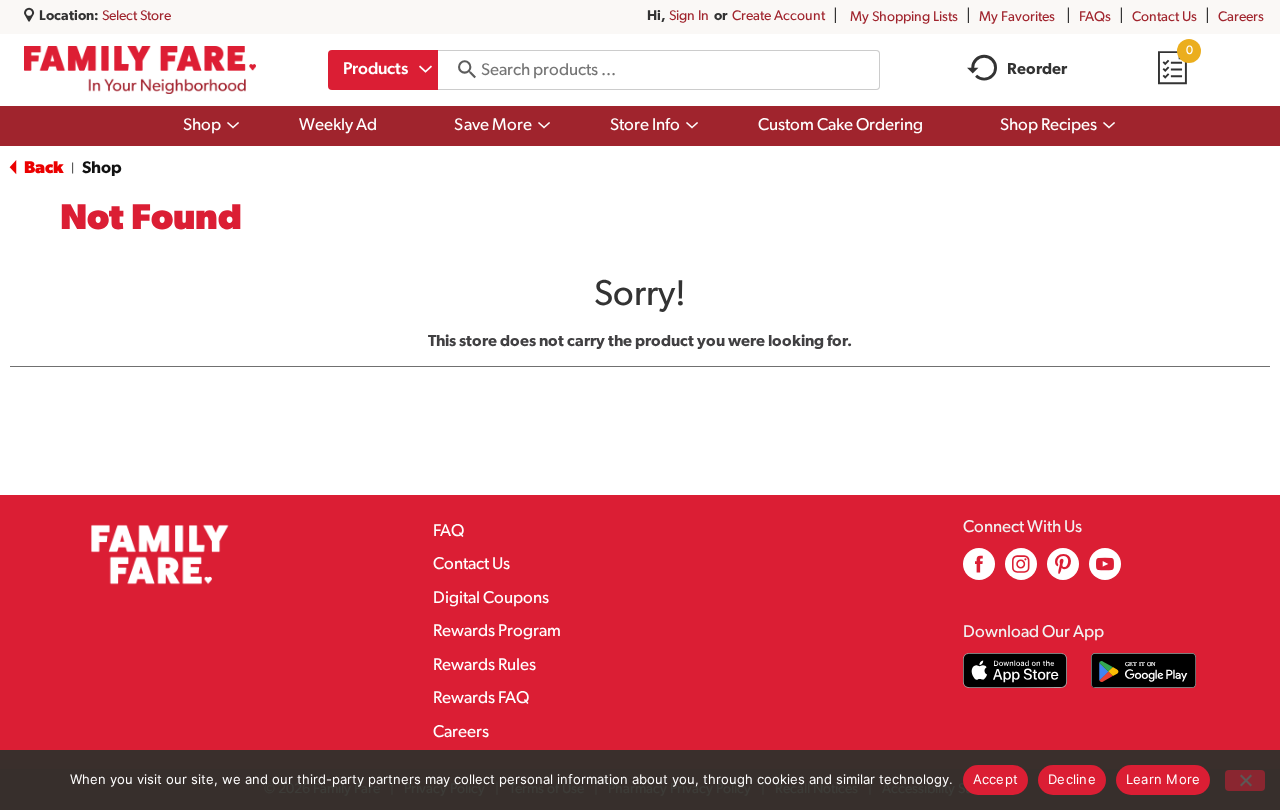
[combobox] (383, 70)
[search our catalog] (460, 70)
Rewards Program (497, 631)
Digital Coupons (491, 598)
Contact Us (1164, 17)
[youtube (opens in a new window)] (1105, 571)
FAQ (448, 531)
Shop (102, 168)
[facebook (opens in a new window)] (979, 571)
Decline (1072, 779)
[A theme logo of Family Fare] (140, 70)
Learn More (1163, 779)
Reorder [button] (1037, 70)
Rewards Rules (484, 665)
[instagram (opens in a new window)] (1021, 571)
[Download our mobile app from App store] (1015, 670)
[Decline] (1245, 780)
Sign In (689, 16)
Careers (1241, 17)
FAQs (1095, 17)
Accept (996, 779)
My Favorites (1017, 17)
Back (42, 168)
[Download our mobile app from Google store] (1143, 670)
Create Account (778, 16)
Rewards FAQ (481, 698)
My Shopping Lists (904, 17)
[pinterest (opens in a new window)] (1063, 571)
